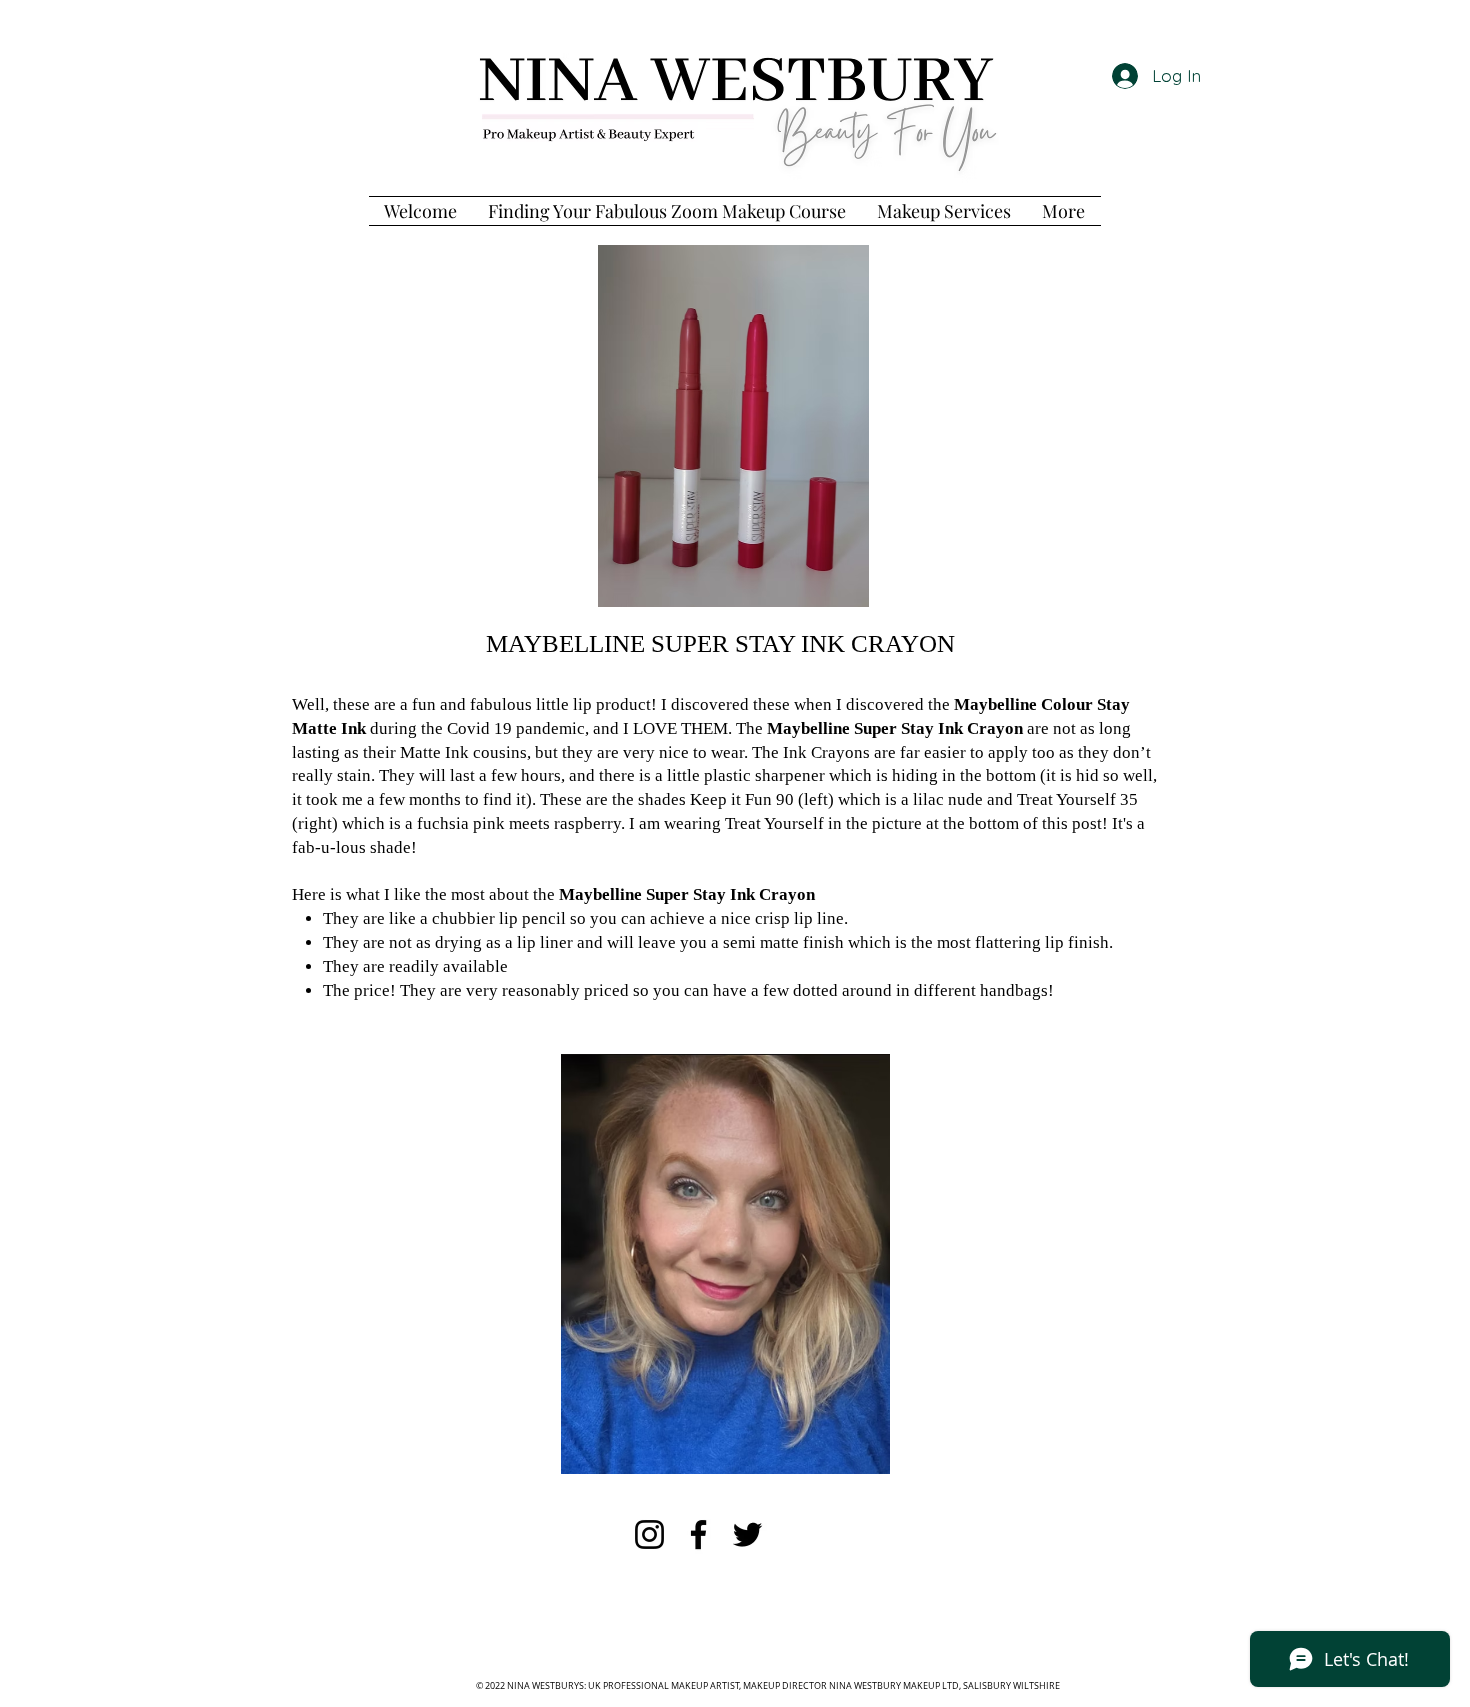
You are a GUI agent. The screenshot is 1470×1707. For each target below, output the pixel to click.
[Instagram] (649, 1534)
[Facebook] (698, 1534)
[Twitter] (747, 1534)
